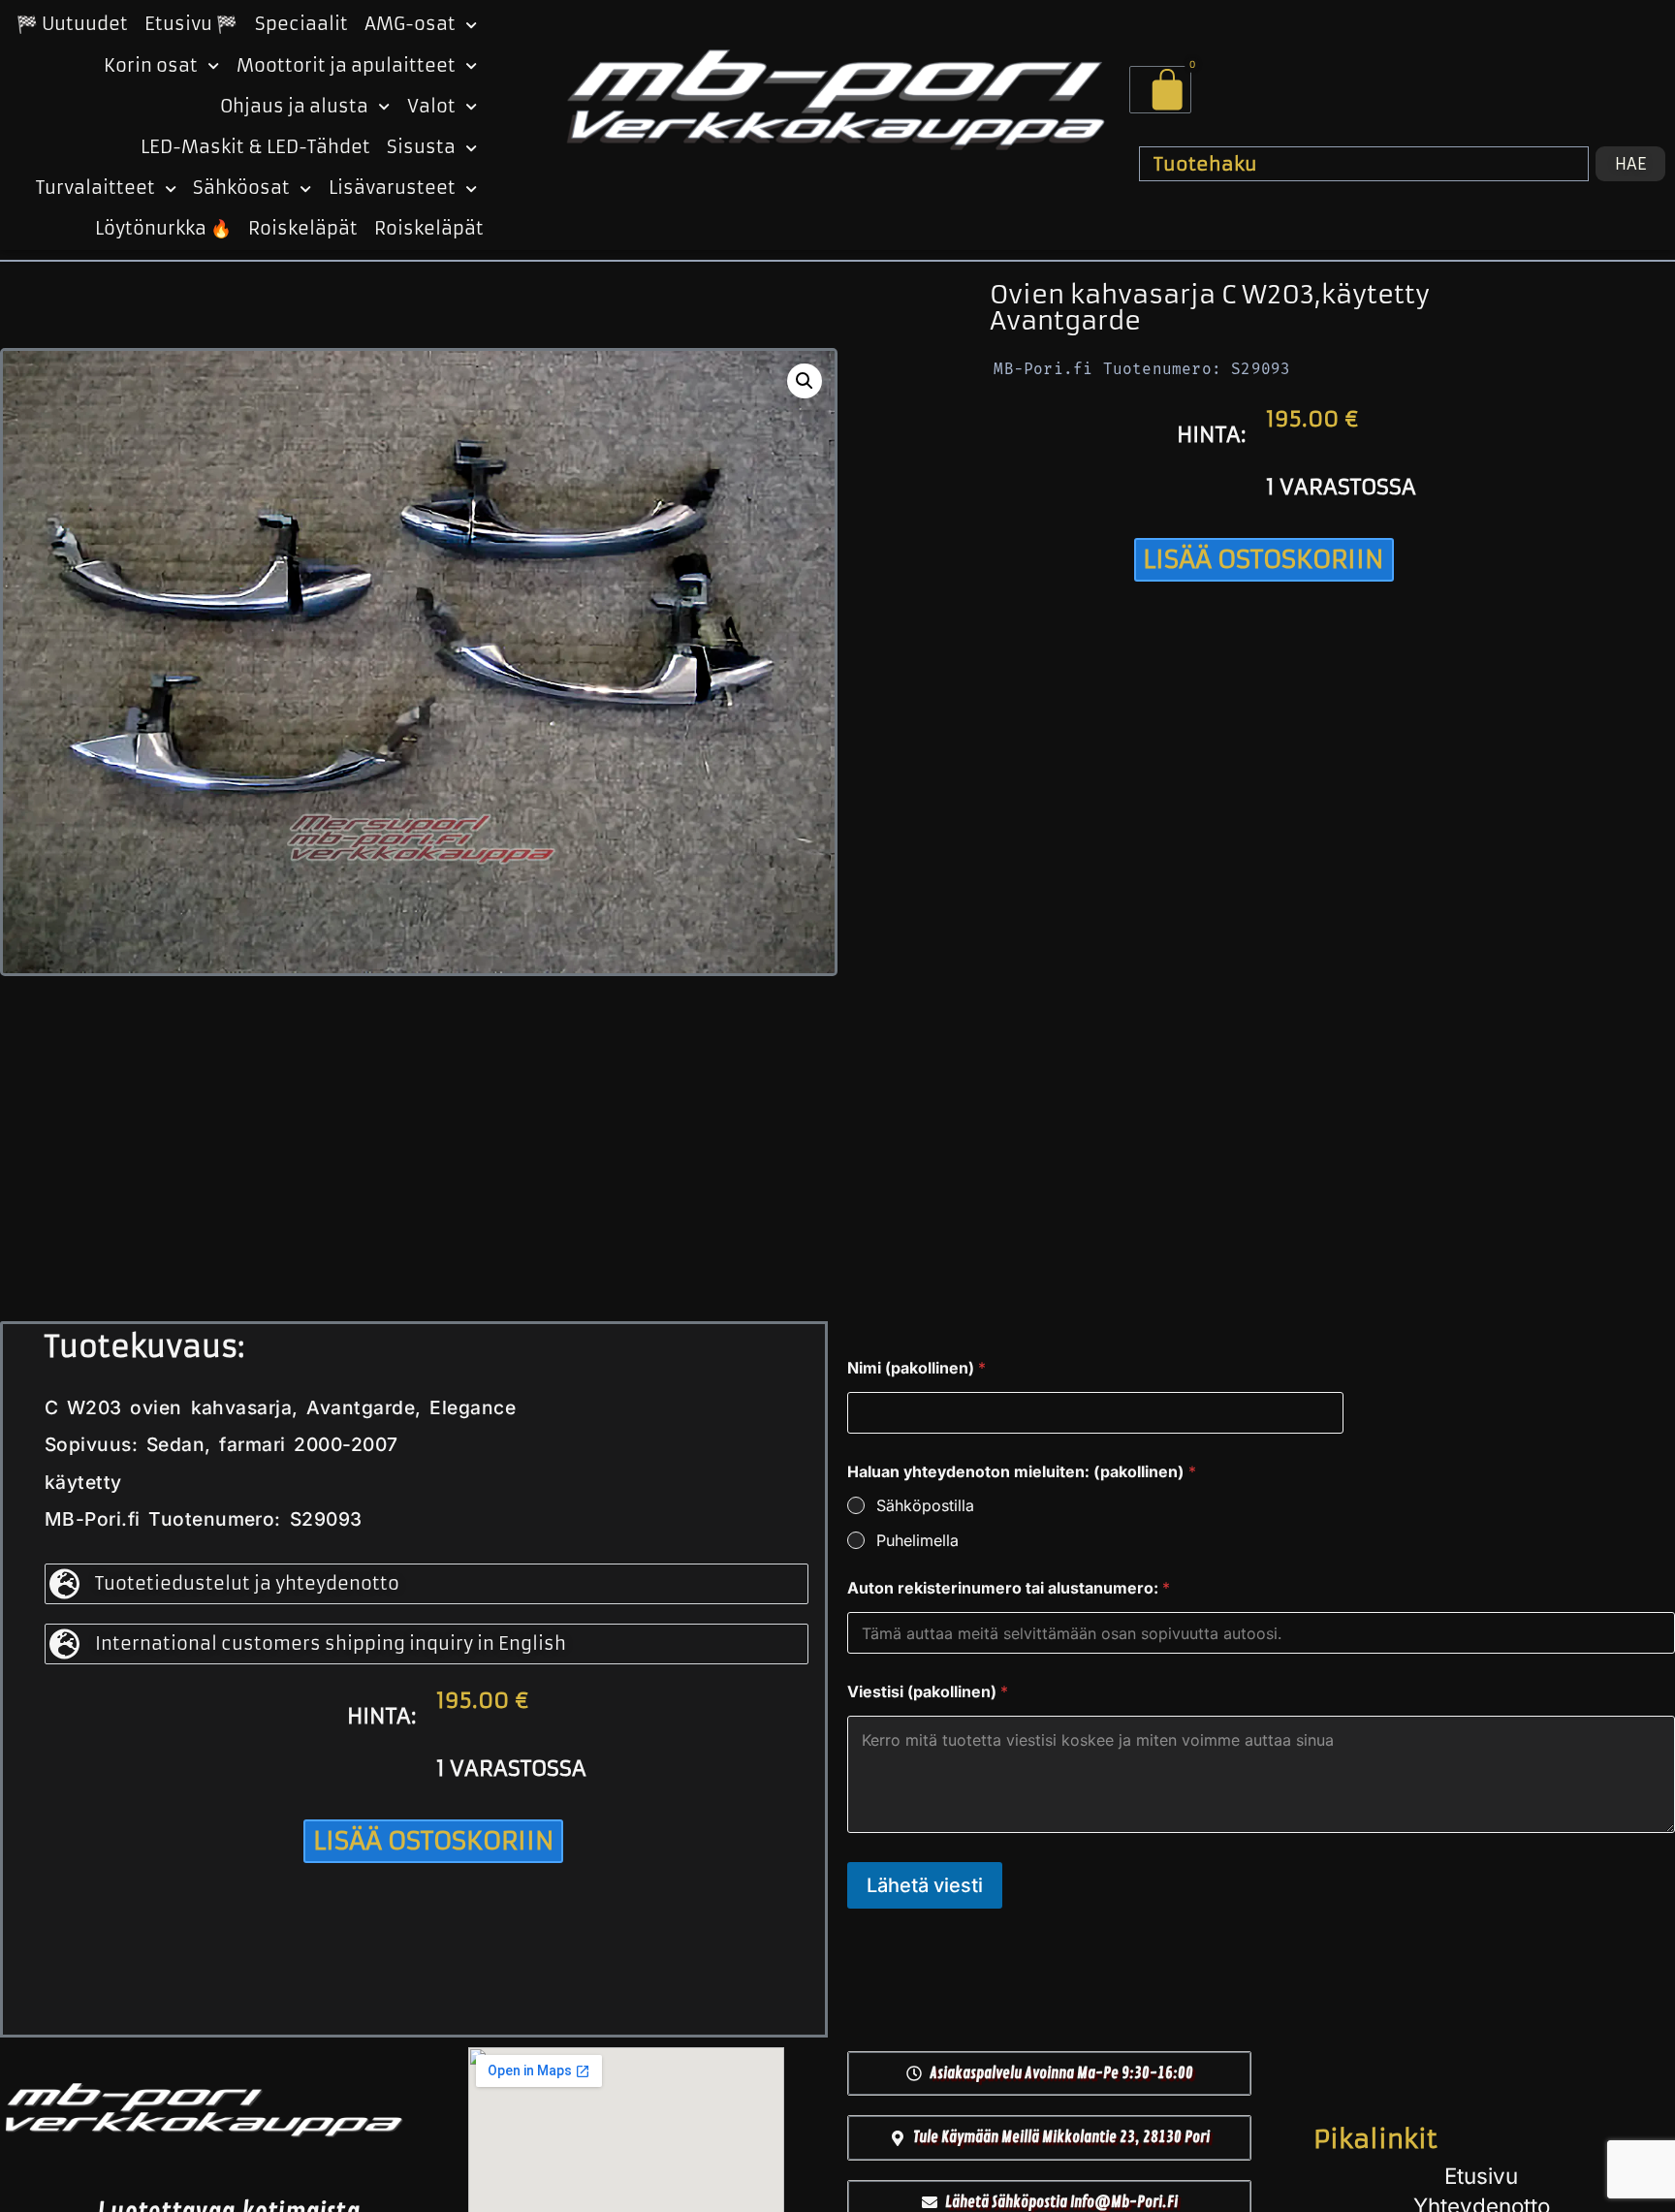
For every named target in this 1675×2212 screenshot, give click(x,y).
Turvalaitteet (95, 188)
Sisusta (421, 147)
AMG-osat (410, 24)
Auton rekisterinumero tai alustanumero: (1009, 1588)
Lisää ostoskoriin (1264, 559)
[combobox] (1364, 164)
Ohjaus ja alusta (294, 107)
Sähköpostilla (925, 1505)
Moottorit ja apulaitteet (346, 66)
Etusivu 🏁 (191, 24)
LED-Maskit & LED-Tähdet (255, 147)
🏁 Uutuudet (72, 24)
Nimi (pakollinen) (917, 1368)
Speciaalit (301, 24)
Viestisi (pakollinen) (928, 1692)
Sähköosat (241, 188)
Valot (431, 107)
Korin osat (151, 66)
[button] (805, 381)
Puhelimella (917, 1540)
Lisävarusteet (392, 188)
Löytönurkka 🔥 (163, 229)
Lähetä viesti (925, 1885)
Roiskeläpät (303, 229)
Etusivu (1481, 2176)
